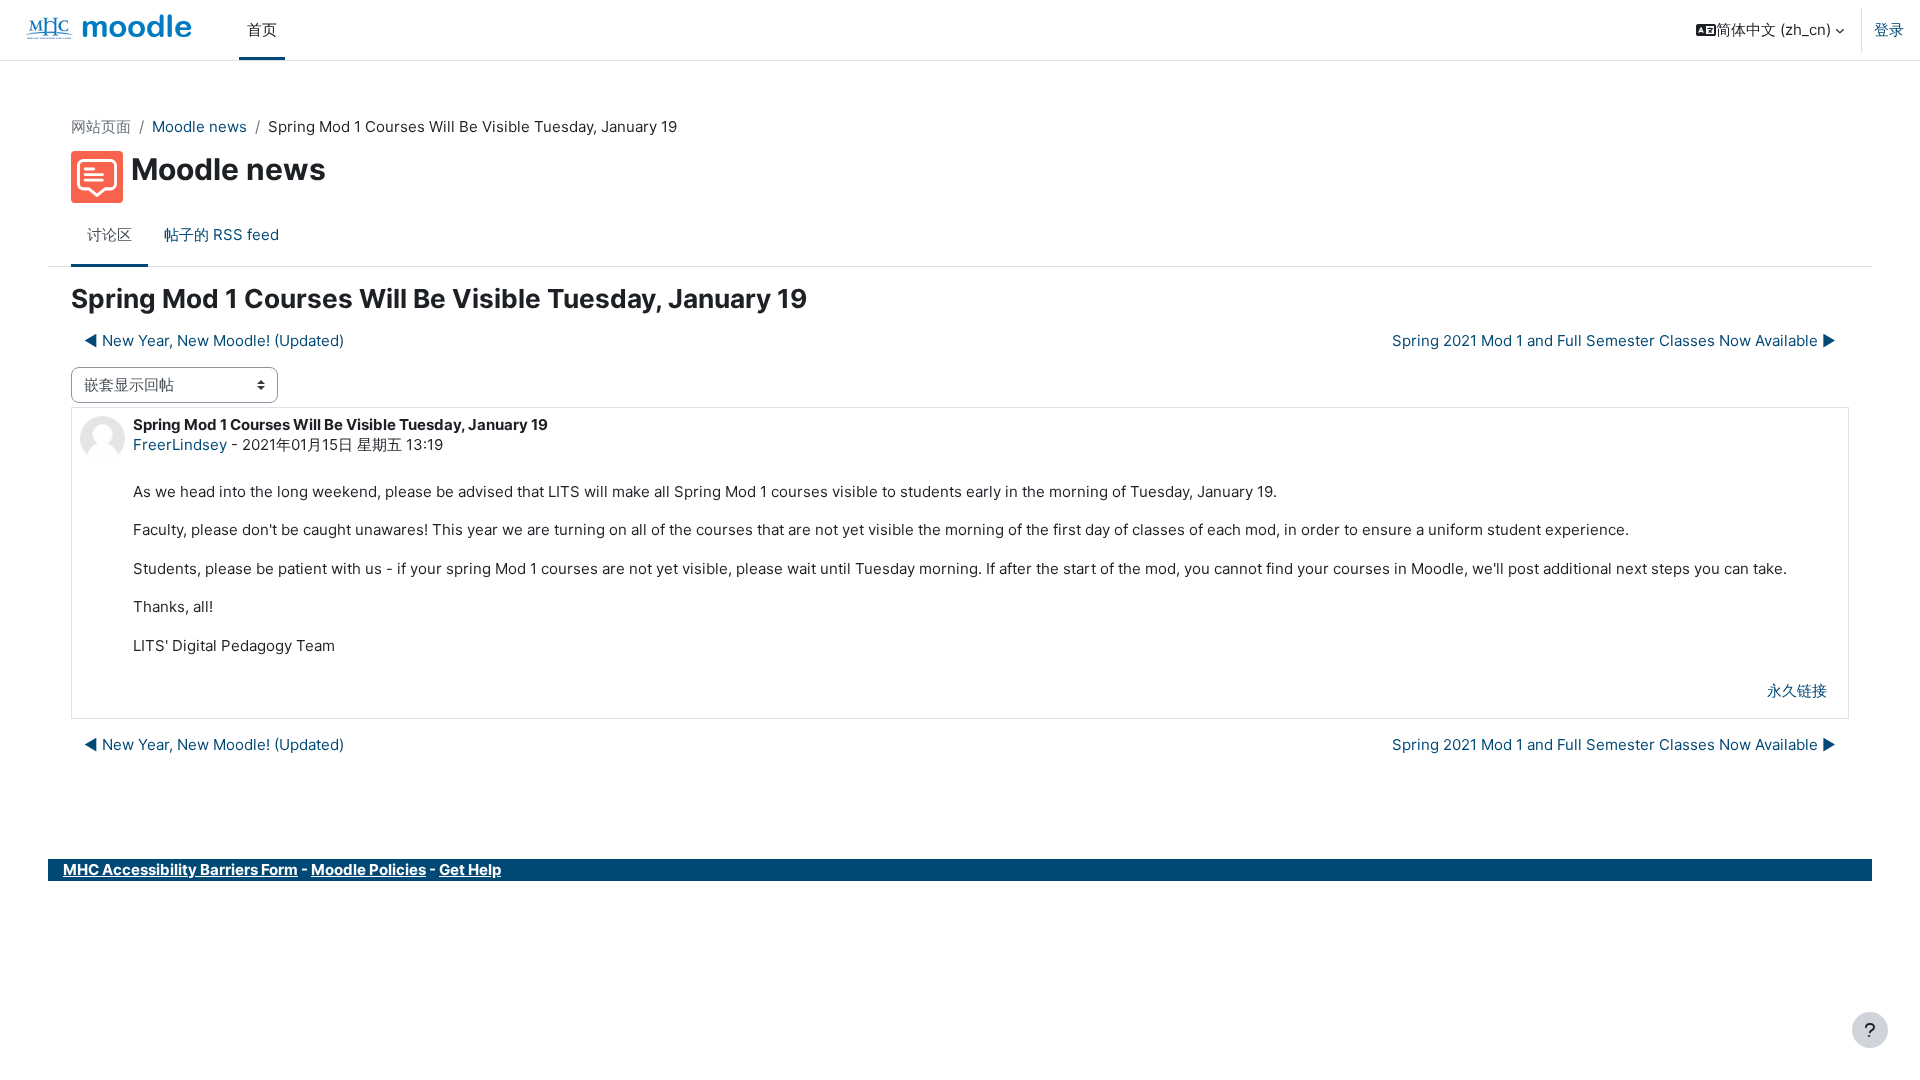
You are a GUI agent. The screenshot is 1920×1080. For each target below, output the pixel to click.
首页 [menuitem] (262, 29)
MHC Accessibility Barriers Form (180, 869)
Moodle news (199, 126)
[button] (1770, 30)
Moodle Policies (368, 869)
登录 (1889, 29)
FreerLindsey (180, 444)
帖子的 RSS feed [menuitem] (221, 234)
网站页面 (101, 126)
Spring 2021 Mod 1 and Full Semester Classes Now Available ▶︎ (1614, 340)
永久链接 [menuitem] (1797, 690)
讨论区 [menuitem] (109, 234)
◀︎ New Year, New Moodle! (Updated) (214, 340)
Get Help (470, 869)
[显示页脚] (1870, 1030)
